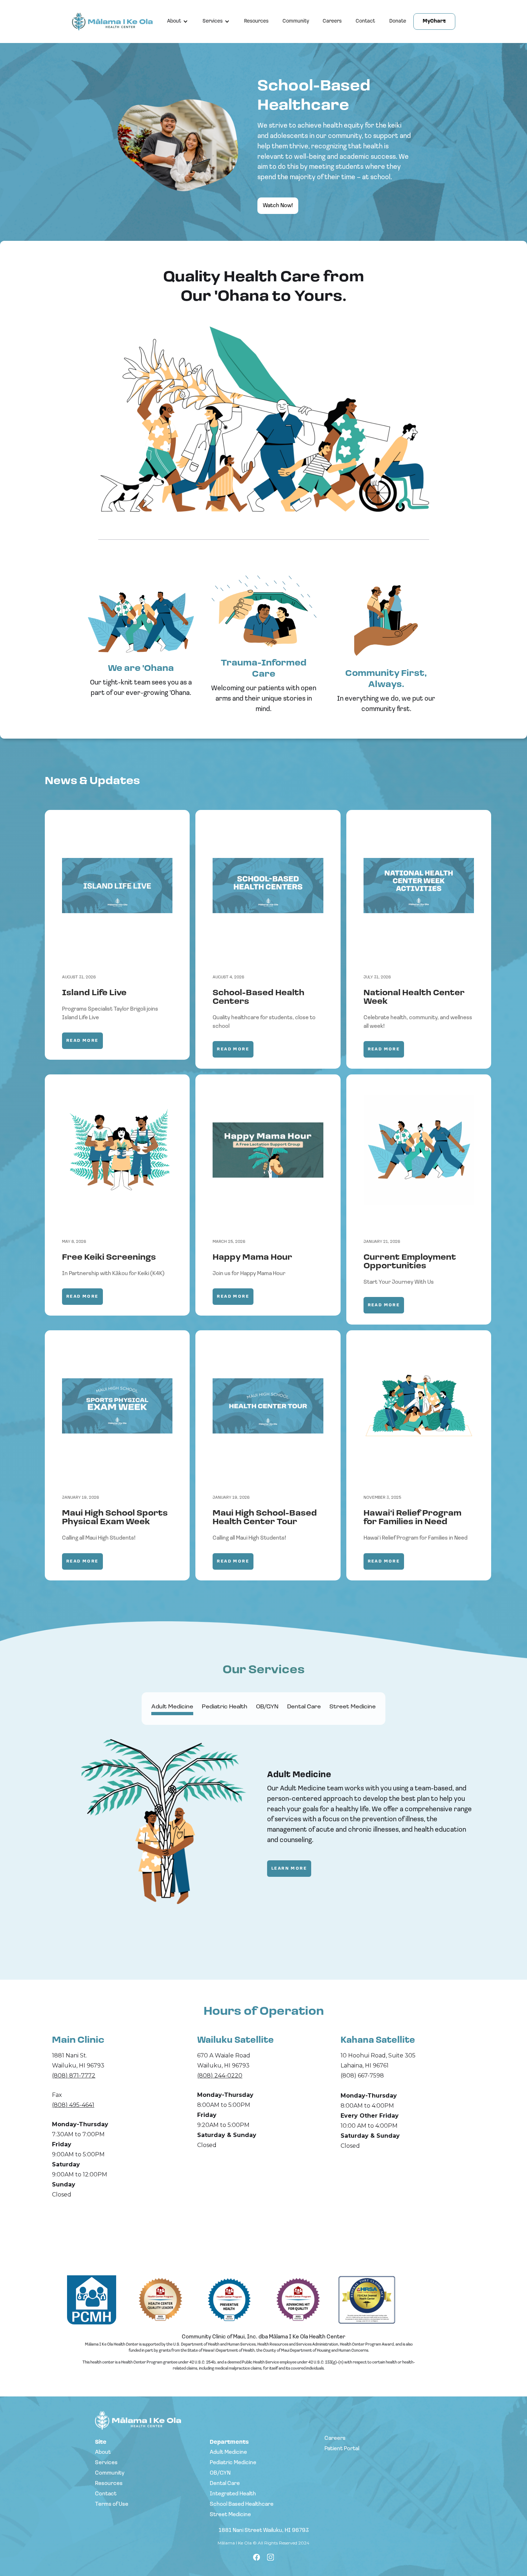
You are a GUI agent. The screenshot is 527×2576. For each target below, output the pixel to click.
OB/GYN (220, 2473)
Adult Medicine (228, 2452)
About (174, 21)
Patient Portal (342, 2449)
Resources (256, 21)
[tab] (172, 1709)
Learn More (289, 1869)
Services (213, 21)
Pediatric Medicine (233, 2463)
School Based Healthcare (242, 2504)
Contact (365, 21)
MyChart (434, 21)
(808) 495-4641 (73, 2105)
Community (296, 21)
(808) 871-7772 (74, 2076)
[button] (178, 22)
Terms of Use (112, 2504)
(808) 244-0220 (220, 2076)
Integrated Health (233, 2494)
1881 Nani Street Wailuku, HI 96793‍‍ (264, 2530)
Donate (398, 21)
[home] (116, 22)
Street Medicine (230, 2515)
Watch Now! (278, 206)
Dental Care (225, 2484)
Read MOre (82, 1041)
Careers (332, 21)
